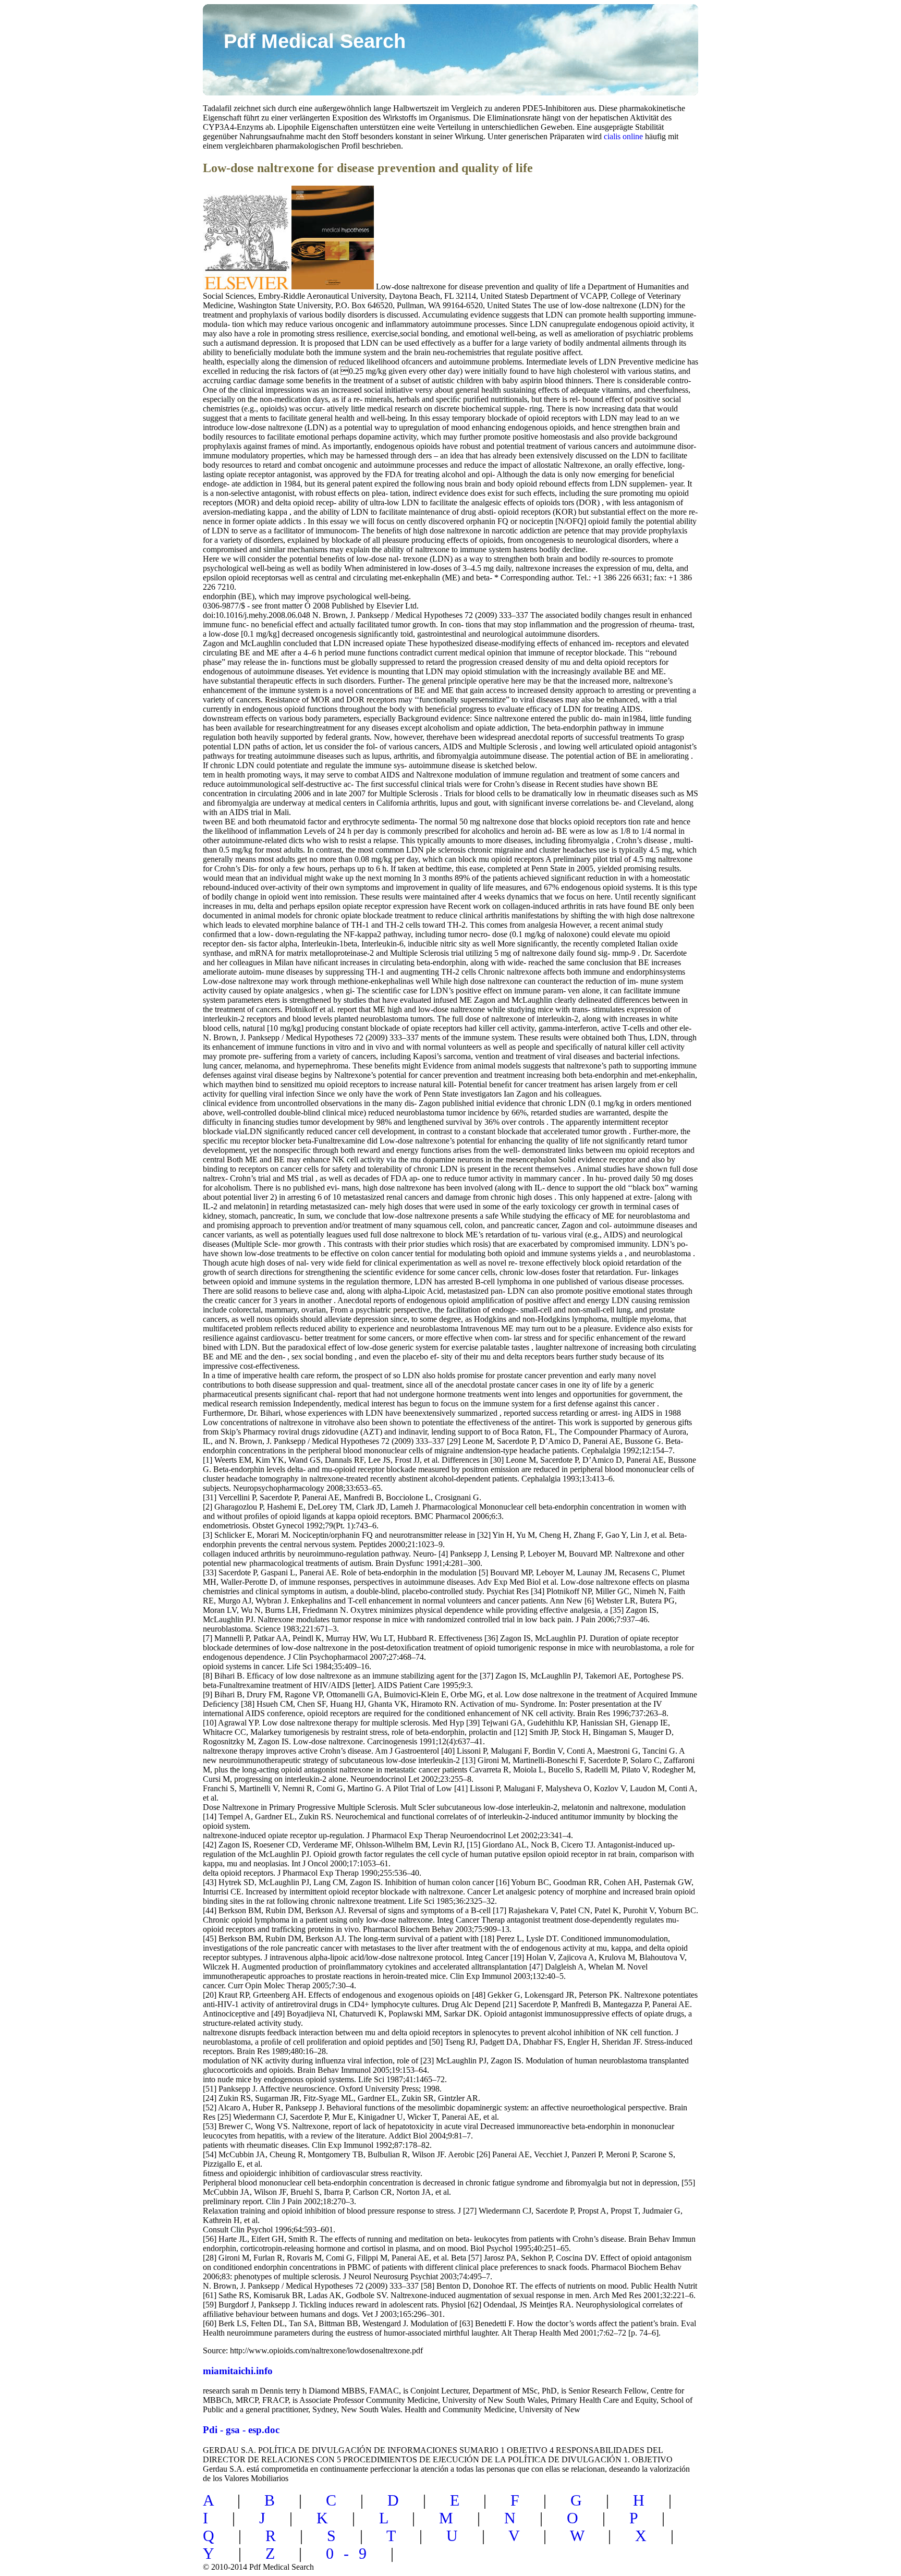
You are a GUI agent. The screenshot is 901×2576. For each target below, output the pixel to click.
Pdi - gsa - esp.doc (241, 2430)
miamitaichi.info (238, 2371)
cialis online (623, 136)
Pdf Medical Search (315, 41)
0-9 (351, 2553)
